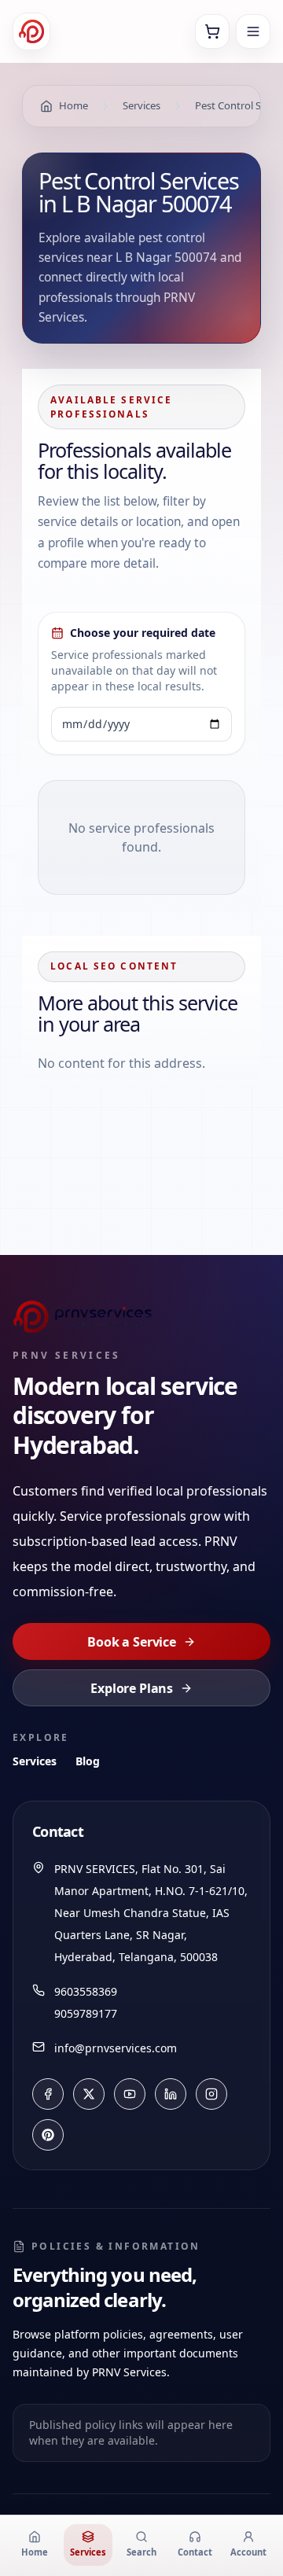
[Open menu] (253, 31)
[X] (89, 2094)
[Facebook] (48, 2094)
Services (35, 1761)
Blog (88, 1761)
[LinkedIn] (171, 2094)
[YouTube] (130, 2094)
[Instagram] (211, 2094)
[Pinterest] (48, 2135)
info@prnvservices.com (116, 2048)
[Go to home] (31, 31)
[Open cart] (212, 31)
